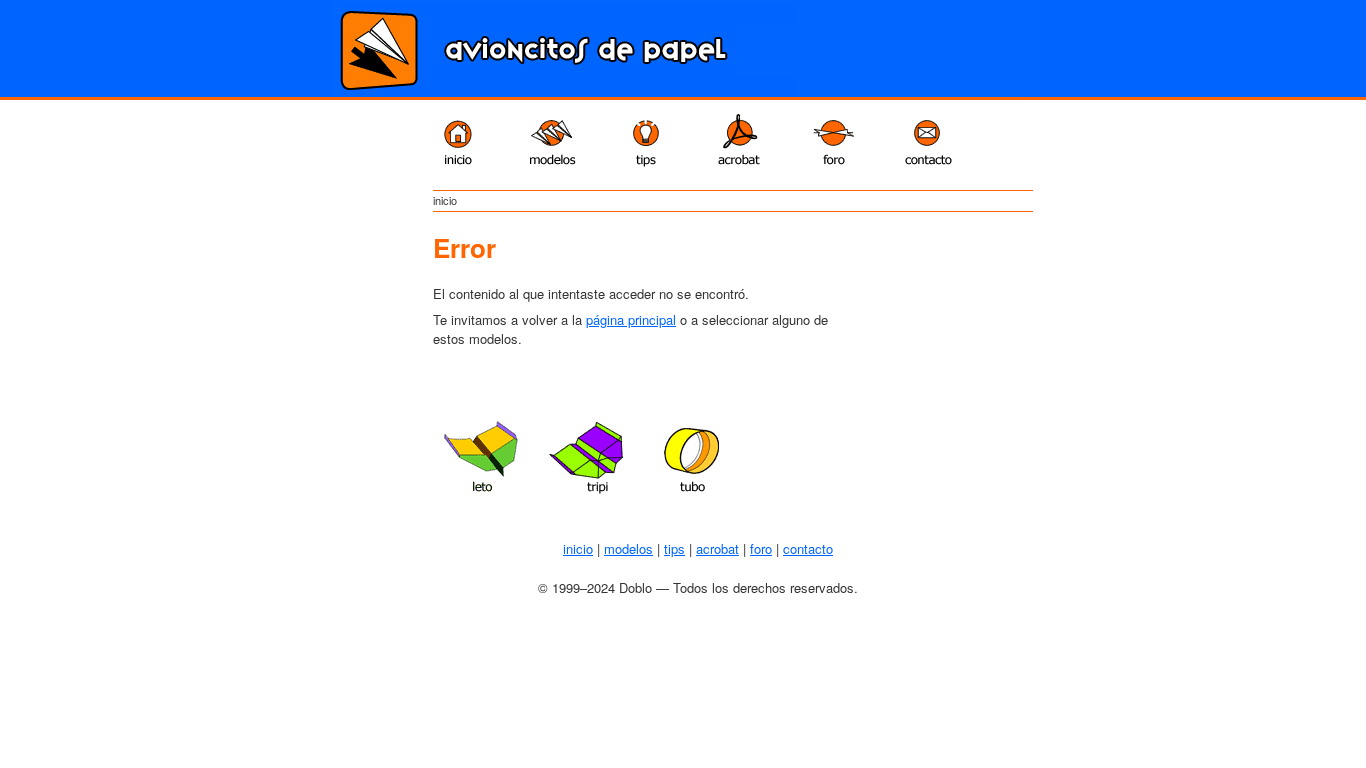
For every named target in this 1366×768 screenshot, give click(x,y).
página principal (631, 319)
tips (674, 548)
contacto (808, 548)
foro (761, 548)
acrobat (717, 548)
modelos (628, 548)
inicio (578, 548)
